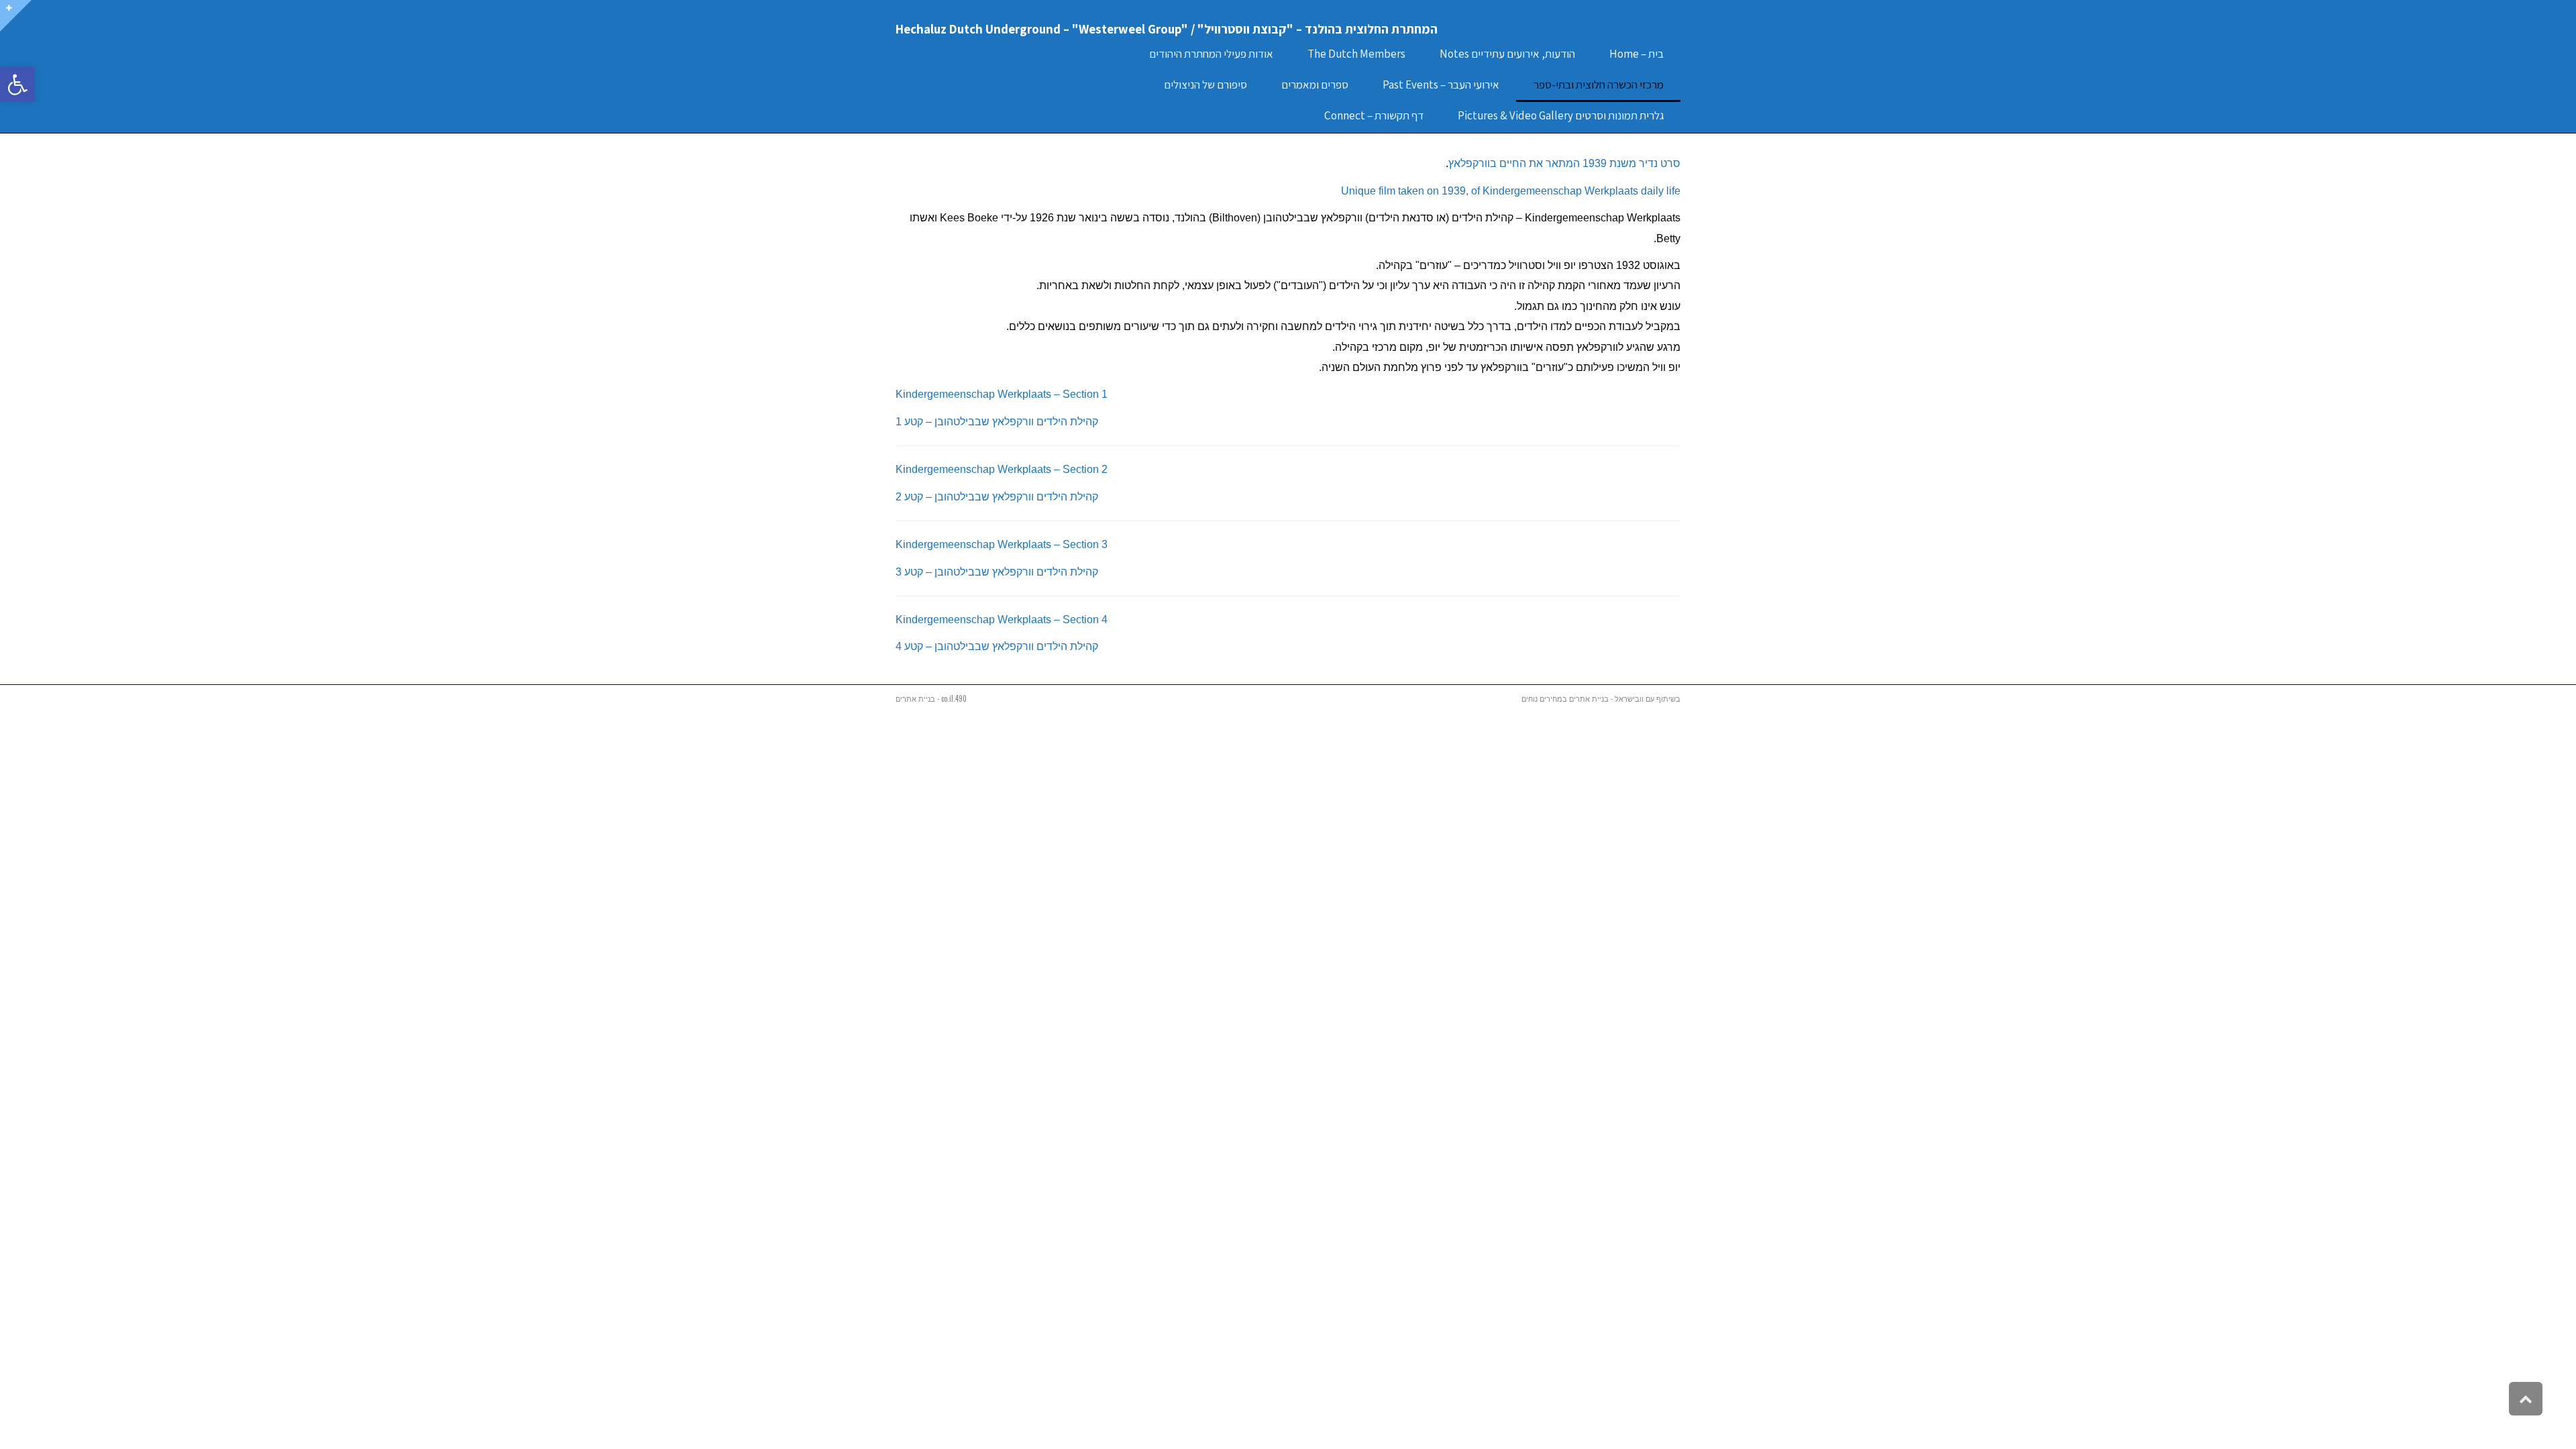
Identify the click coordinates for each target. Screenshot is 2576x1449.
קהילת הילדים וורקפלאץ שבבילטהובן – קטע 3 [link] (997, 572)
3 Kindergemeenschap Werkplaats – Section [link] (1002, 544)
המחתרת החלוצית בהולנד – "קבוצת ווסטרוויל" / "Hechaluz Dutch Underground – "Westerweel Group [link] (1167, 29)
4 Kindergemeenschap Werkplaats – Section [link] (1002, 620)
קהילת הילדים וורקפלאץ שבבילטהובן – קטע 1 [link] (997, 422)
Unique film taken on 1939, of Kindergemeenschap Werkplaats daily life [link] (1511, 191)
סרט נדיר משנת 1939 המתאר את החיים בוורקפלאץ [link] (1564, 163)
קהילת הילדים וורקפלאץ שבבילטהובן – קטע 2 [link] (997, 497)
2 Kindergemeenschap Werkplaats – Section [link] (1002, 469)
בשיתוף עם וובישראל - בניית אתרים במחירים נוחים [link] (1601, 698)
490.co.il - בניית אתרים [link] (931, 698)
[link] (17, 85)
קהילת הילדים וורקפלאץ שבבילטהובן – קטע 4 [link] (997, 646)
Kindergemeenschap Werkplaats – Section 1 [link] (1002, 394)
